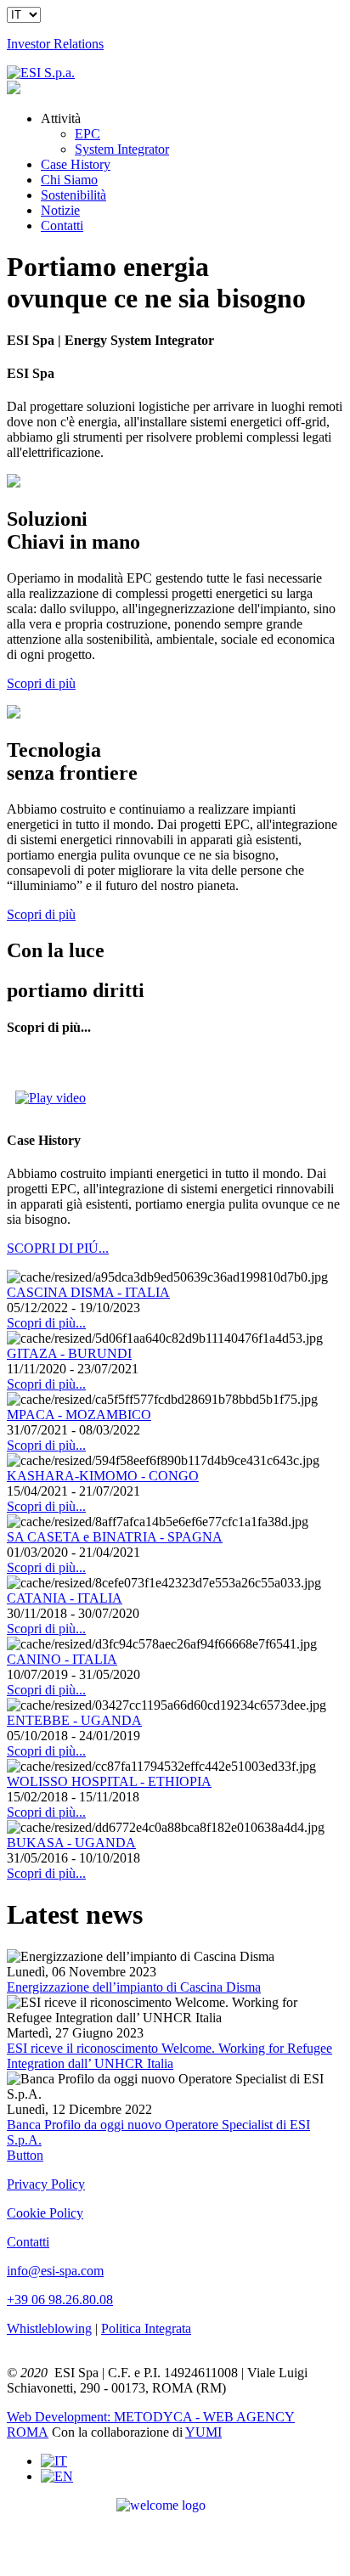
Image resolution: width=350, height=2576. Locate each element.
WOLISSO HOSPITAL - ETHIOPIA (109, 1781)
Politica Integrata (146, 2328)
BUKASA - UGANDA (71, 1843)
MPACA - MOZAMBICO (79, 1415)
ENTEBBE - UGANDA (74, 1720)
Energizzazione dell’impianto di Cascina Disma (134, 1987)
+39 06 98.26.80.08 (60, 2300)
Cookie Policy (45, 2213)
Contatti (28, 2242)
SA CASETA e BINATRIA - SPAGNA (115, 1537)
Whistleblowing (49, 2328)
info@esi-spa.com (55, 2271)
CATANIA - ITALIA (65, 1598)
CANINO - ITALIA (62, 1659)
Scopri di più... (46, 1323)
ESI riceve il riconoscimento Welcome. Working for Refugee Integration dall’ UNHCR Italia (169, 2056)
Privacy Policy (46, 2184)
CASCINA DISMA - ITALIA (88, 1292)
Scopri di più (41, 683)
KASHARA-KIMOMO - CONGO (103, 1476)
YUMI (203, 2432)
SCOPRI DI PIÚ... (58, 1248)
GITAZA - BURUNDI (69, 1353)
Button (25, 2155)
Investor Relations (55, 44)
